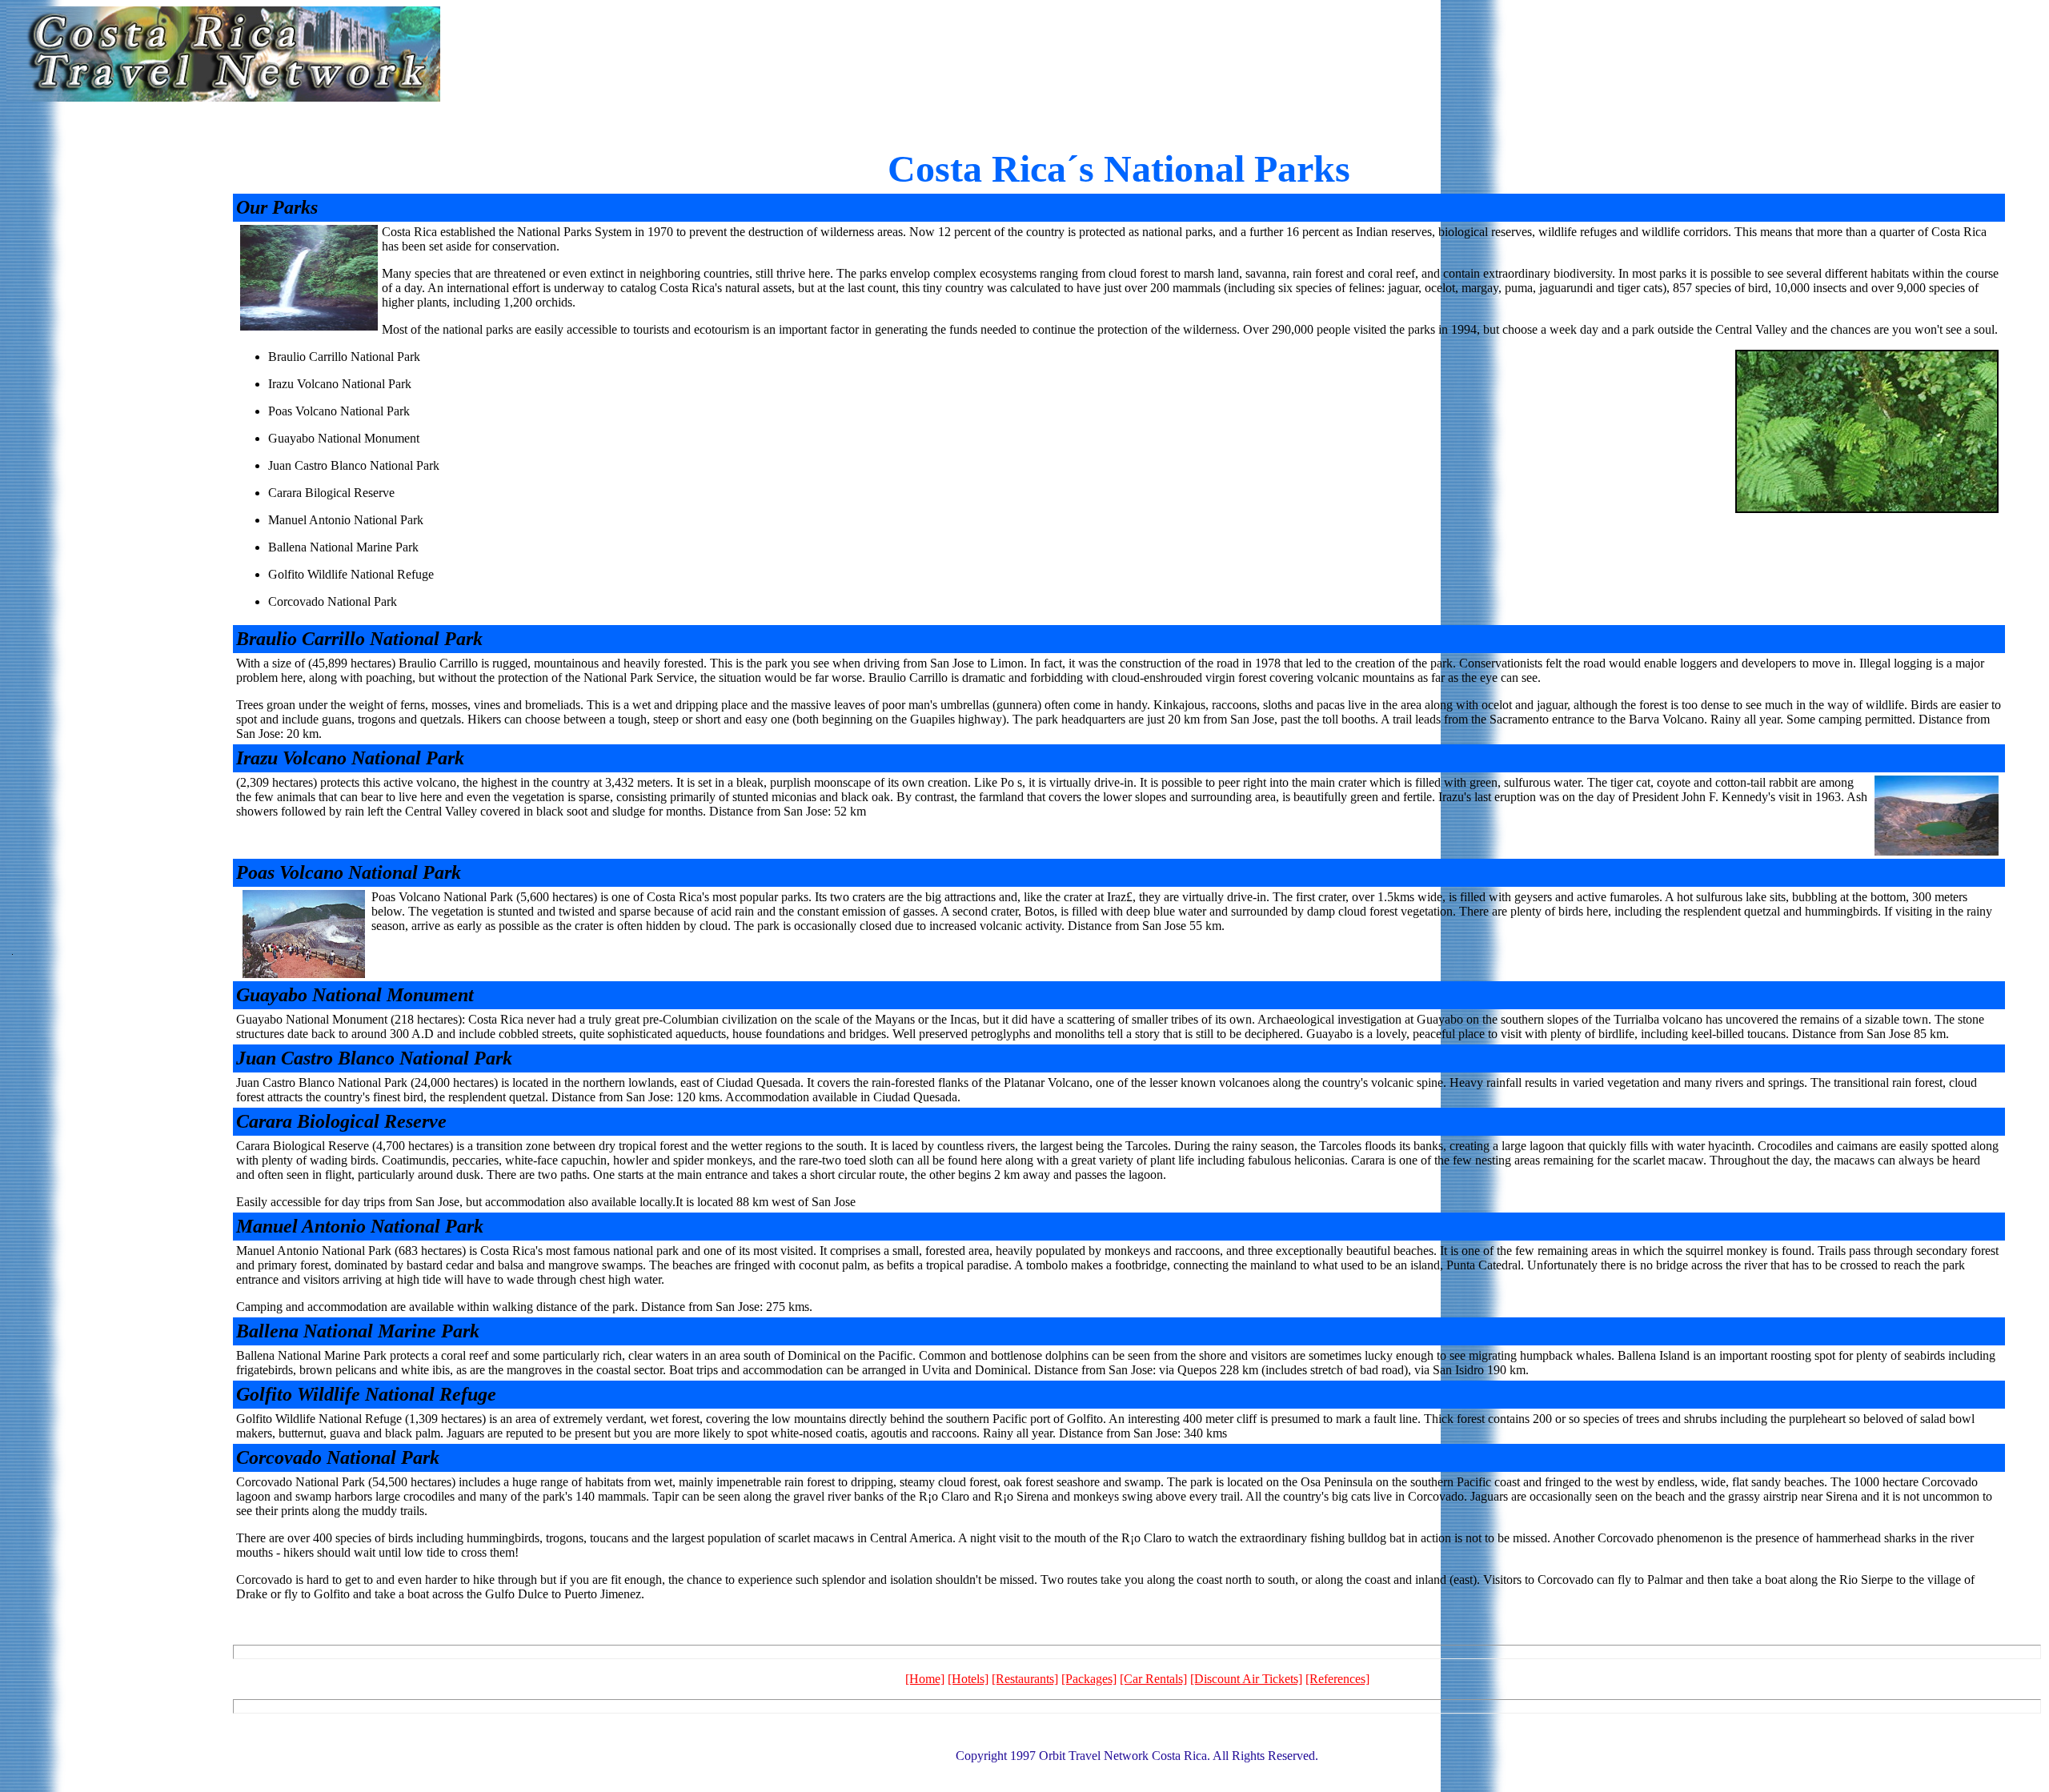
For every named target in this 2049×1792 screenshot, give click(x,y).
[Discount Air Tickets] (1246, 1679)
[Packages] (1089, 1679)
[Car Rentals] (1153, 1679)
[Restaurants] (1025, 1679)
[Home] (925, 1679)
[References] (1337, 1679)
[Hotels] (968, 1679)
